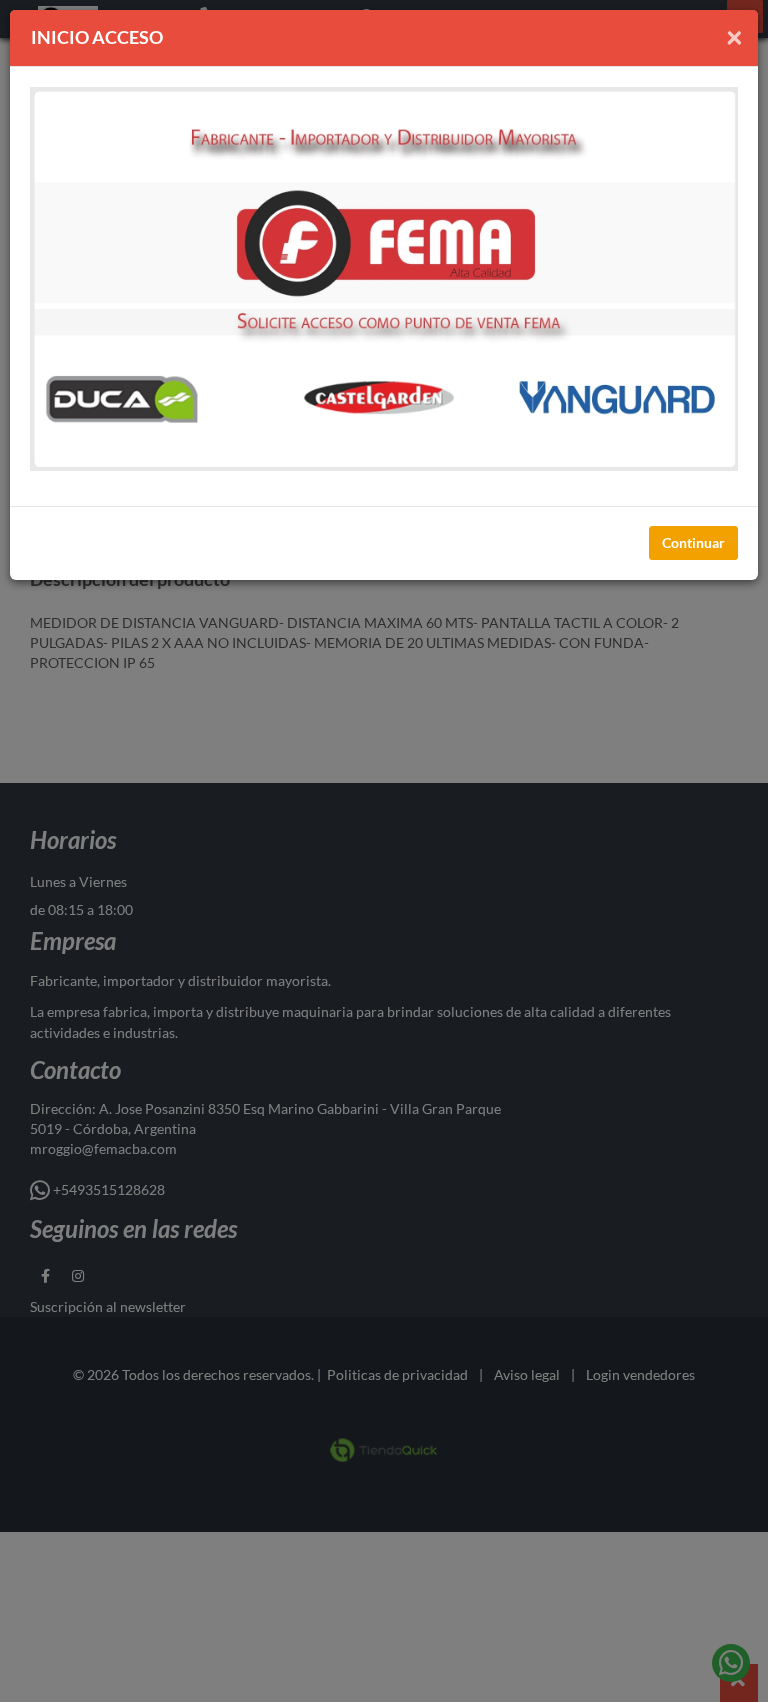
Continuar (693, 542)
